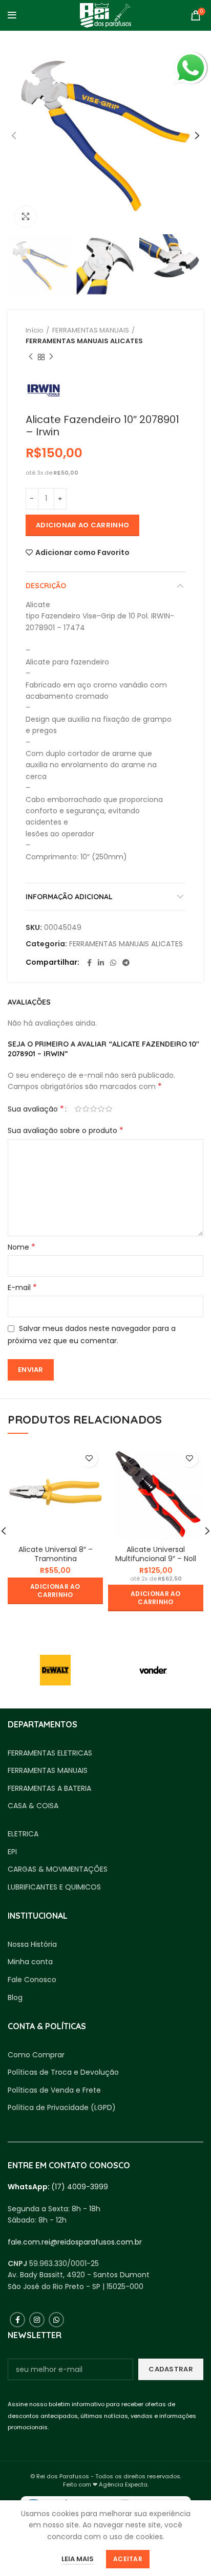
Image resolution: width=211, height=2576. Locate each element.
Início (35, 330)
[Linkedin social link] (101, 963)
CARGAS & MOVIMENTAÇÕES (58, 1869)
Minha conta (30, 1962)
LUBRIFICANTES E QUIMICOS (54, 1887)
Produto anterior (31, 357)
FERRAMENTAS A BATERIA (49, 1789)
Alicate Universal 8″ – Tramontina (56, 1554)
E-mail (22, 1287)
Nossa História (32, 1945)
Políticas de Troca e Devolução (63, 2072)
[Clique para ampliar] (26, 216)
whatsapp (191, 57)
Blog (15, 1998)
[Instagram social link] (37, 2320)
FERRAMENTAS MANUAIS (91, 330)
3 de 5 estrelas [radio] (93, 1109)
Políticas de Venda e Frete (54, 2090)
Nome (22, 1247)
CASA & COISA (33, 1806)
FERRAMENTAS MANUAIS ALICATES (84, 341)
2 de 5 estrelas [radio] (86, 1109)
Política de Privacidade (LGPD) (62, 2108)
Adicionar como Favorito (82, 552)
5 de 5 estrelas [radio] (109, 1109)
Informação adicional (69, 897)
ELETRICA (23, 1834)
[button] (55, 1591)
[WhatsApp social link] (113, 963)
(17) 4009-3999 (80, 2187)
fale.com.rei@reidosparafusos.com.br (75, 2242)
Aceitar (128, 2559)
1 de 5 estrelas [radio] (78, 1109)
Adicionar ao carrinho (82, 525)
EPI (12, 1852)
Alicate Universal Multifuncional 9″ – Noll (156, 1554)
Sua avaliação (36, 1109)
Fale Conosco (32, 1980)
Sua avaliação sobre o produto (66, 1130)
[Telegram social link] (126, 963)
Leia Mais (78, 2559)
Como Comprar (36, 2055)
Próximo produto (51, 357)
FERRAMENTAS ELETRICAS (50, 1753)
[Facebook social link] (89, 963)
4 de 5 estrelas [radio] (101, 1109)
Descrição (46, 586)
